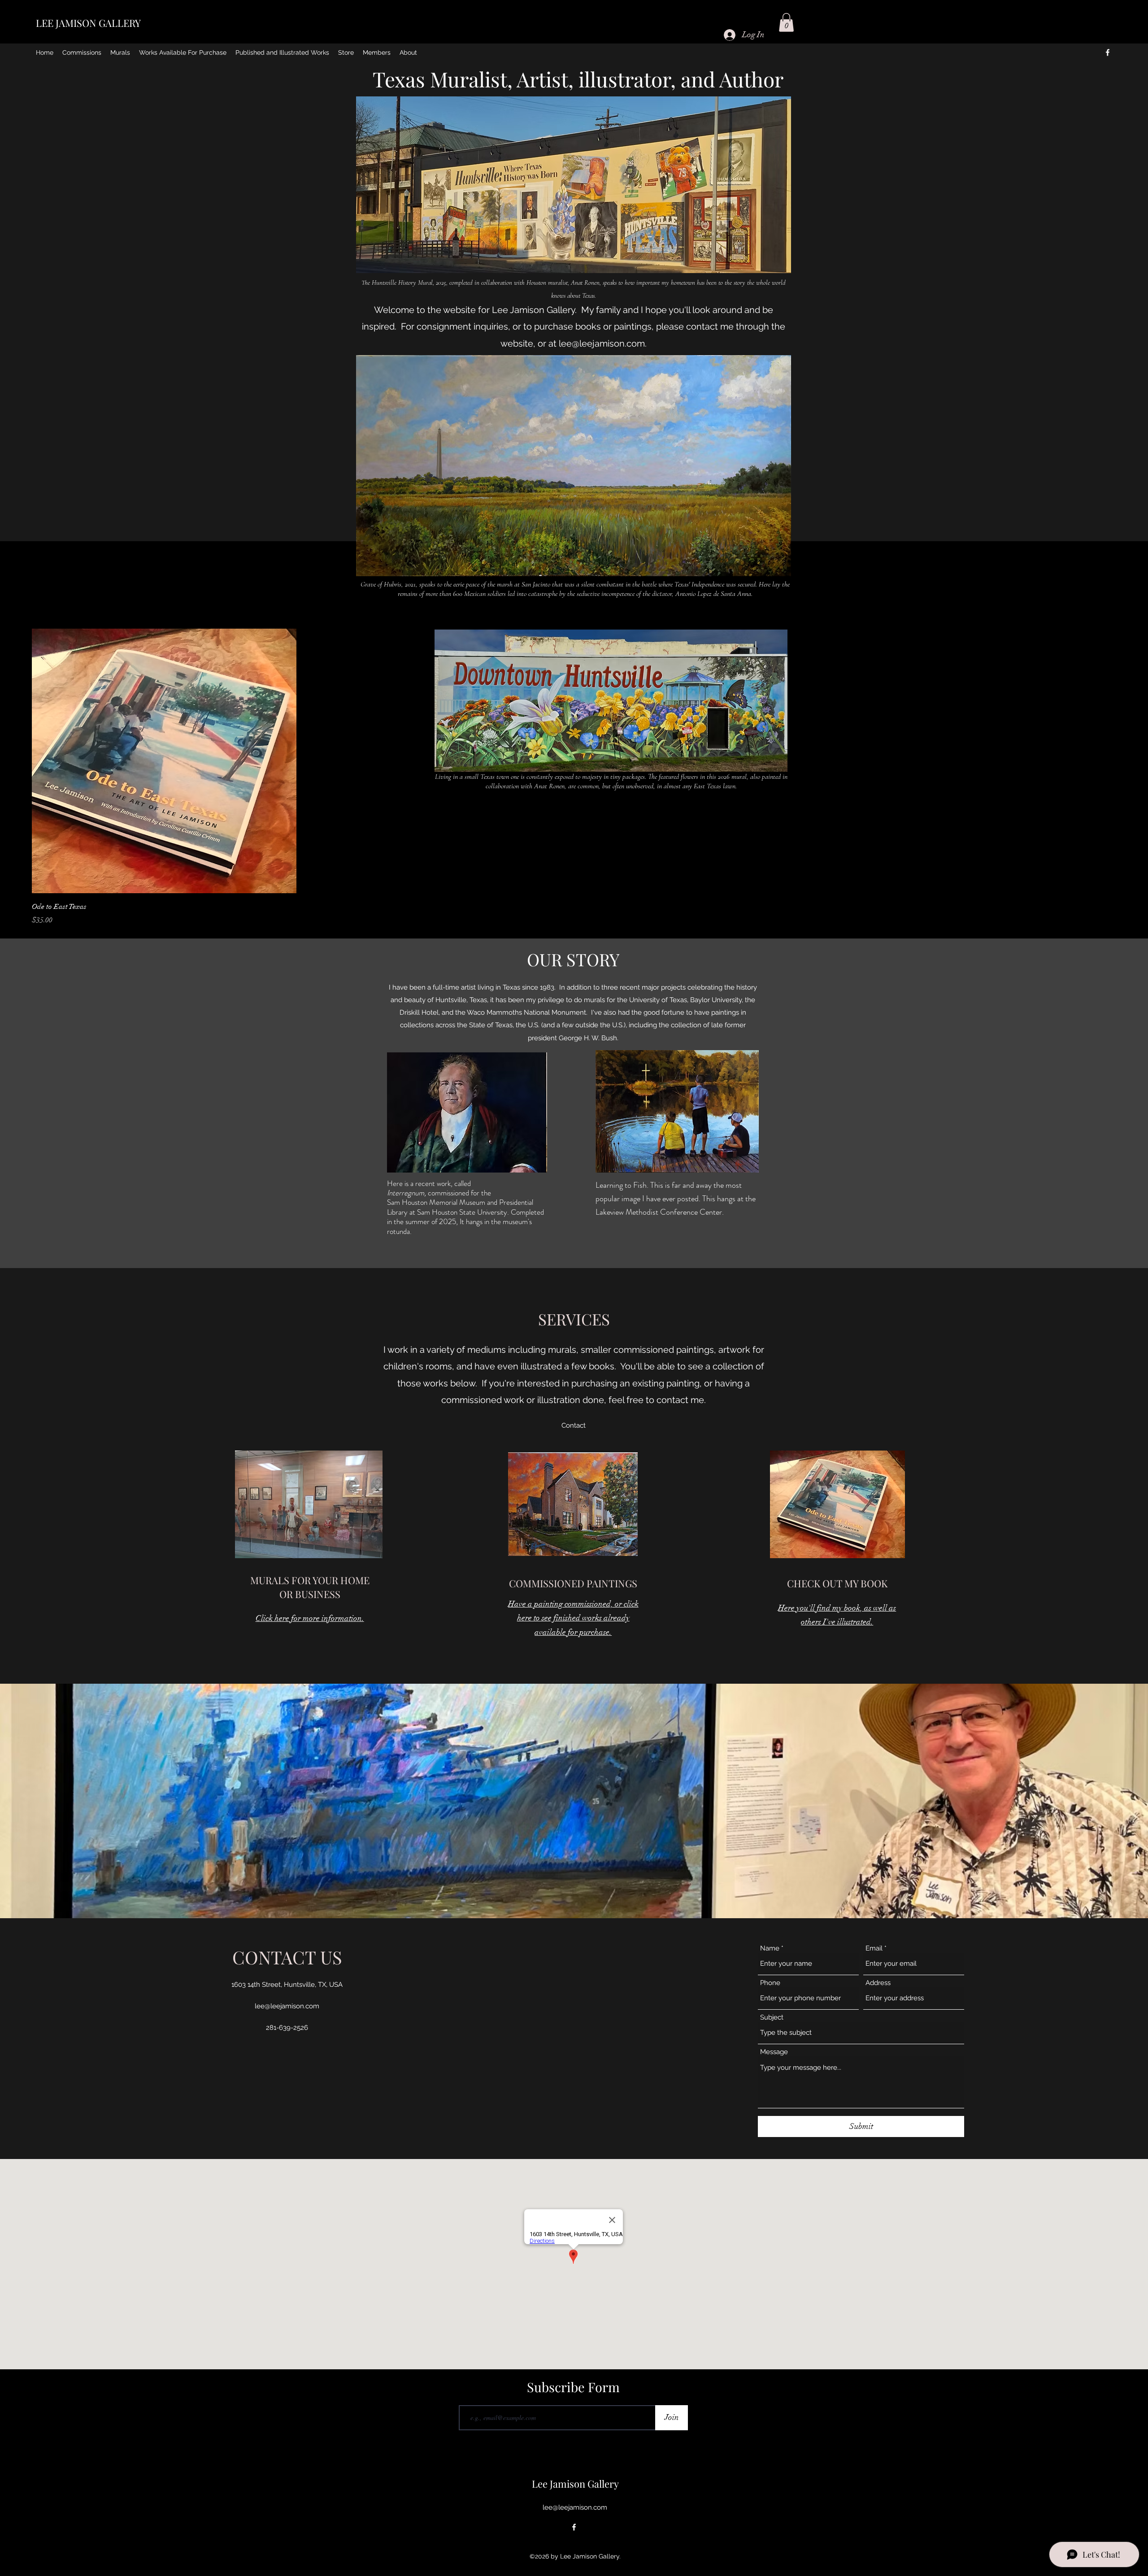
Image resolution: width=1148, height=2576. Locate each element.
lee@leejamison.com (602, 343)
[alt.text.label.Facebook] (1108, 52)
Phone (770, 1983)
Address (878, 1983)
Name (770, 1948)
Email (874, 1948)
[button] (786, 22)
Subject (772, 2018)
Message (774, 2052)
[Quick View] (164, 761)
